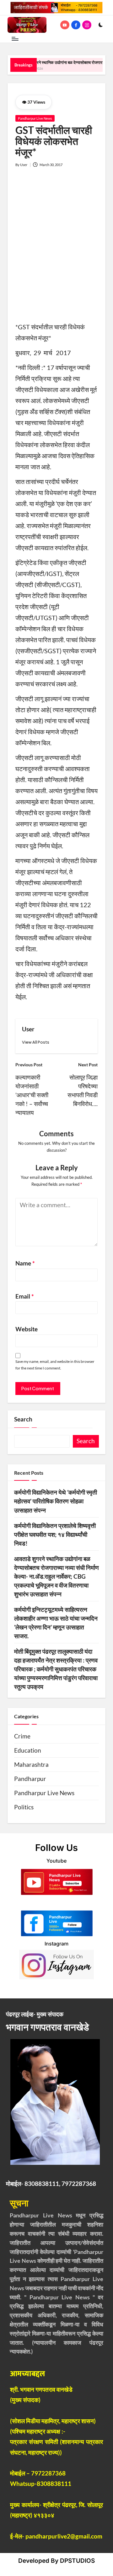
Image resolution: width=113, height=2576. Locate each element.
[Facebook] (77, 25)
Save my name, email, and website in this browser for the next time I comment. (55, 1365)
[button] (36, 1042)
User (28, 1029)
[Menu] (15, 39)
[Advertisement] (56, 249)
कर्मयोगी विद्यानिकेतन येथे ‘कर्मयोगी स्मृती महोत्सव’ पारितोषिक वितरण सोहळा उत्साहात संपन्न (56, 1501)
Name (25, 1263)
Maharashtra (31, 1765)
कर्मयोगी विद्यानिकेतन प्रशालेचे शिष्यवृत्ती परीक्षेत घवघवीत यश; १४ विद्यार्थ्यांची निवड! (55, 1535)
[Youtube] (66, 25)
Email (25, 1296)
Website (27, 1329)
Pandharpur (30, 1779)
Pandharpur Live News (35, 118)
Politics (24, 1807)
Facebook (57, 1902)
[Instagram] (88, 25)
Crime (22, 1736)
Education (28, 1750)
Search (23, 1419)
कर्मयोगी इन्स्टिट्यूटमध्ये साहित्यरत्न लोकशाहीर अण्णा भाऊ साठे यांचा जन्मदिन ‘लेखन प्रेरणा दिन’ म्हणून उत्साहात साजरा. (56, 1623)
